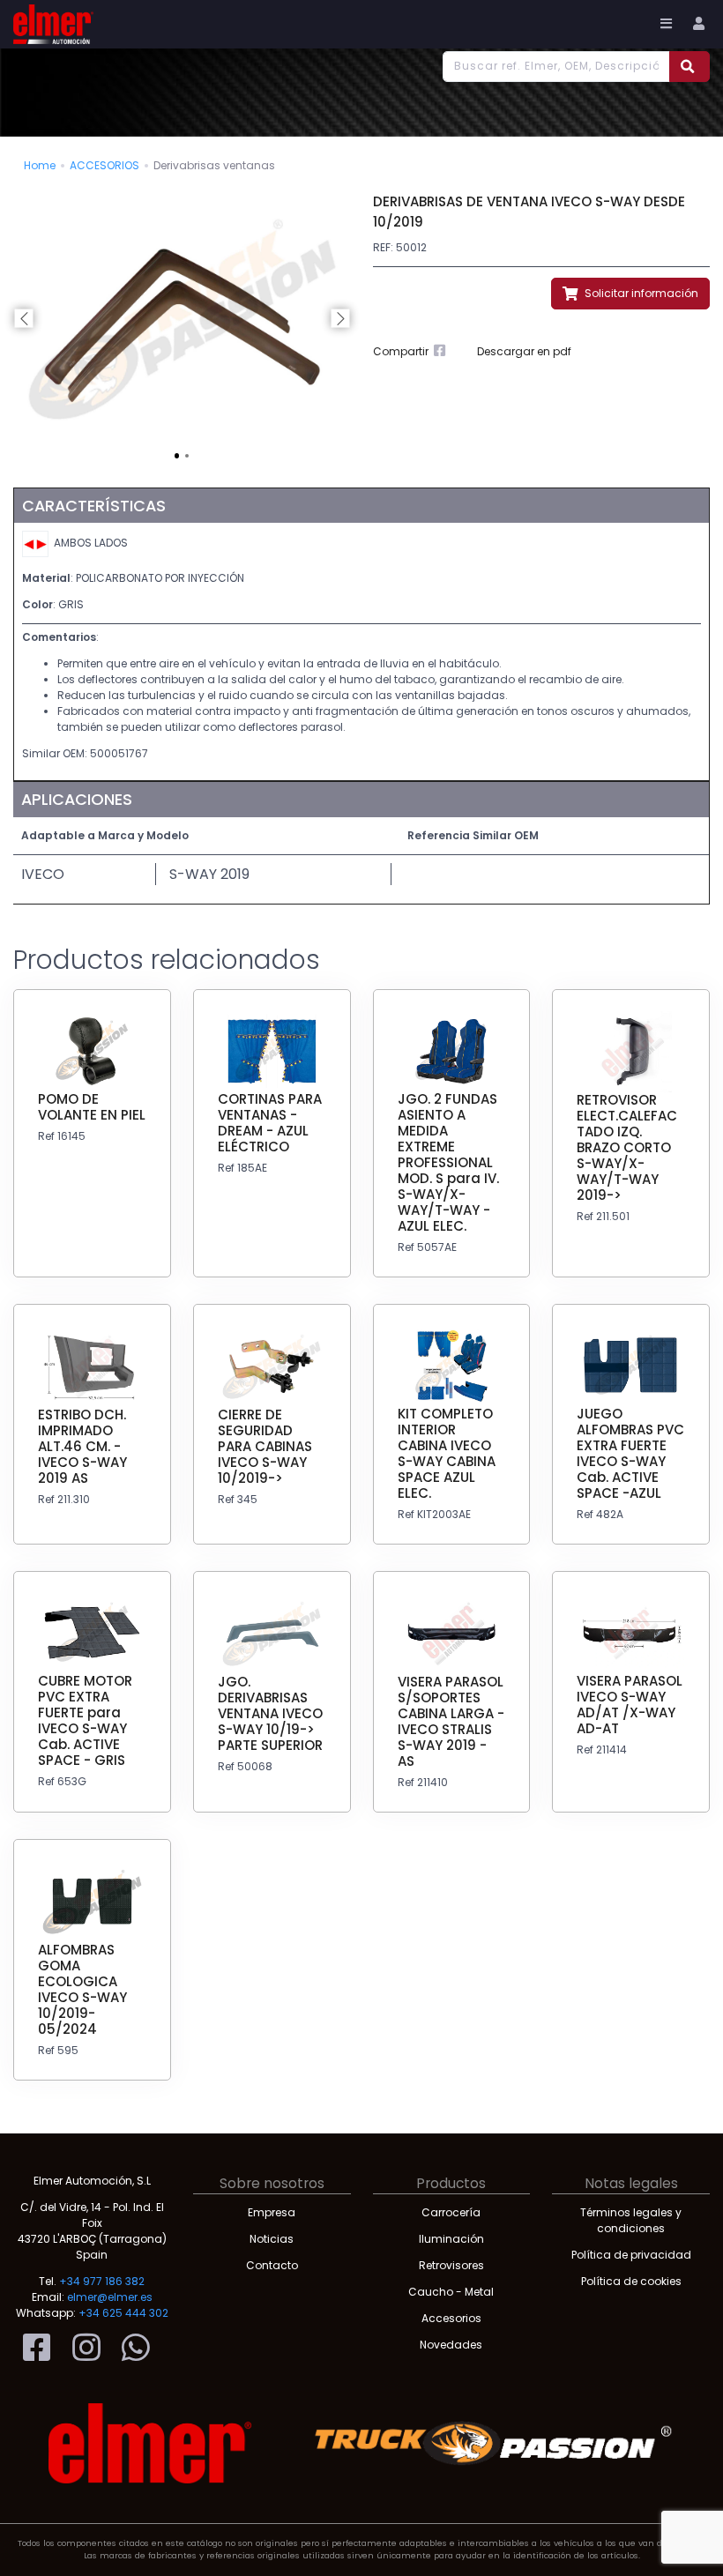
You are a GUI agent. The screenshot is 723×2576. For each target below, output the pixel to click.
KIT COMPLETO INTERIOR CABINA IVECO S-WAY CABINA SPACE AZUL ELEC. (447, 1453)
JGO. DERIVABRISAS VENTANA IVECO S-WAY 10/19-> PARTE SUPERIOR (270, 1713)
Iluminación (451, 2239)
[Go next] (340, 319)
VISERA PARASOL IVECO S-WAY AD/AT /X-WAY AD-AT (630, 1705)
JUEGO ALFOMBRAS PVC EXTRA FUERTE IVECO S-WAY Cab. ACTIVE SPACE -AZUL (630, 1453)
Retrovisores (451, 2265)
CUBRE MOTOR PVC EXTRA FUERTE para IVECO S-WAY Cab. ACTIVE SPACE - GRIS (85, 1720)
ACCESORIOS (104, 165)
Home (40, 165)
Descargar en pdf (524, 351)
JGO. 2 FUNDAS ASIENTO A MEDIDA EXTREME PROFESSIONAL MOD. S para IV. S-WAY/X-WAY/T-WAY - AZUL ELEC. (448, 1162)
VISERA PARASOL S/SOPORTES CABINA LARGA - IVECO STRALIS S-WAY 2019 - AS (451, 1721)
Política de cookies (631, 2281)
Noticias (272, 2239)
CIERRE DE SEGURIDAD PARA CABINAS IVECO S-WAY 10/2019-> (265, 1446)
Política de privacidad (631, 2255)
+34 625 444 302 (123, 2313)
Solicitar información (640, 293)
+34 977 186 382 (102, 2281)
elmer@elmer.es (110, 2297)
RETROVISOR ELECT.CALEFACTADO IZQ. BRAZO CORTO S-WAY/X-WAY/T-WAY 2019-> (627, 1147)
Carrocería (451, 2212)
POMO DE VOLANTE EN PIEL (92, 1107)
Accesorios (451, 2318)
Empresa (272, 2212)
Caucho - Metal (451, 2292)
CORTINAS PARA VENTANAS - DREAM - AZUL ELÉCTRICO (270, 1123)
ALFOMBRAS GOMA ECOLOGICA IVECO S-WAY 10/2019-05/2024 (82, 1989)
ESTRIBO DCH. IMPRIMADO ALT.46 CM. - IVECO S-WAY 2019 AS (82, 1446)
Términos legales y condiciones (631, 2220)
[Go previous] (24, 319)
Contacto (272, 2265)
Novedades (451, 2345)
